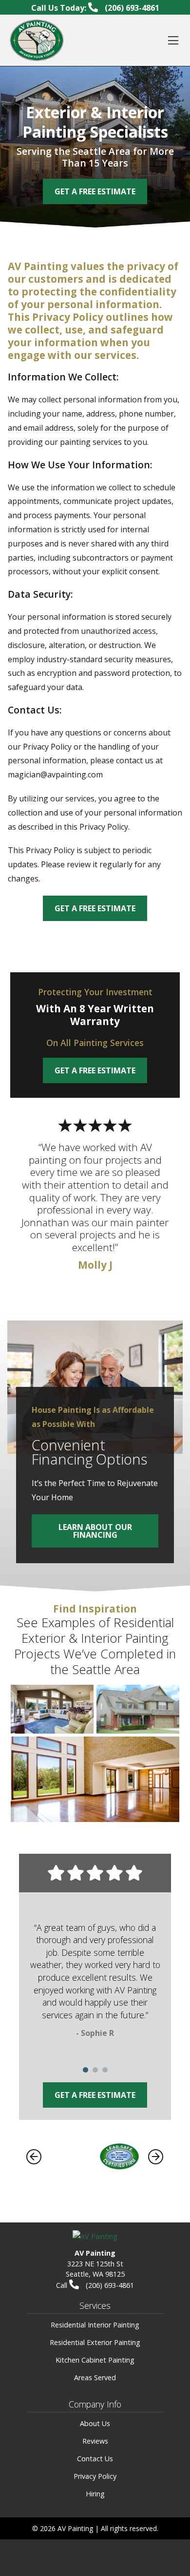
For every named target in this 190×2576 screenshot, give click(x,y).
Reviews (95, 2441)
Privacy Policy (95, 2476)
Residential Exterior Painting (95, 2342)
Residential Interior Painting (95, 2325)
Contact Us (95, 2459)
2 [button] (95, 2070)
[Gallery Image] (52, 1709)
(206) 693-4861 (109, 2285)
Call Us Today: (95, 8)
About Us (95, 2423)
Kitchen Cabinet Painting (95, 2360)
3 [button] (105, 2070)
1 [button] (85, 2070)
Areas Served (95, 2377)
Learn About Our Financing (95, 1531)
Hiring (95, 2494)
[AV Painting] (37, 40)
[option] (95, 1983)
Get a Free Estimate (95, 908)
